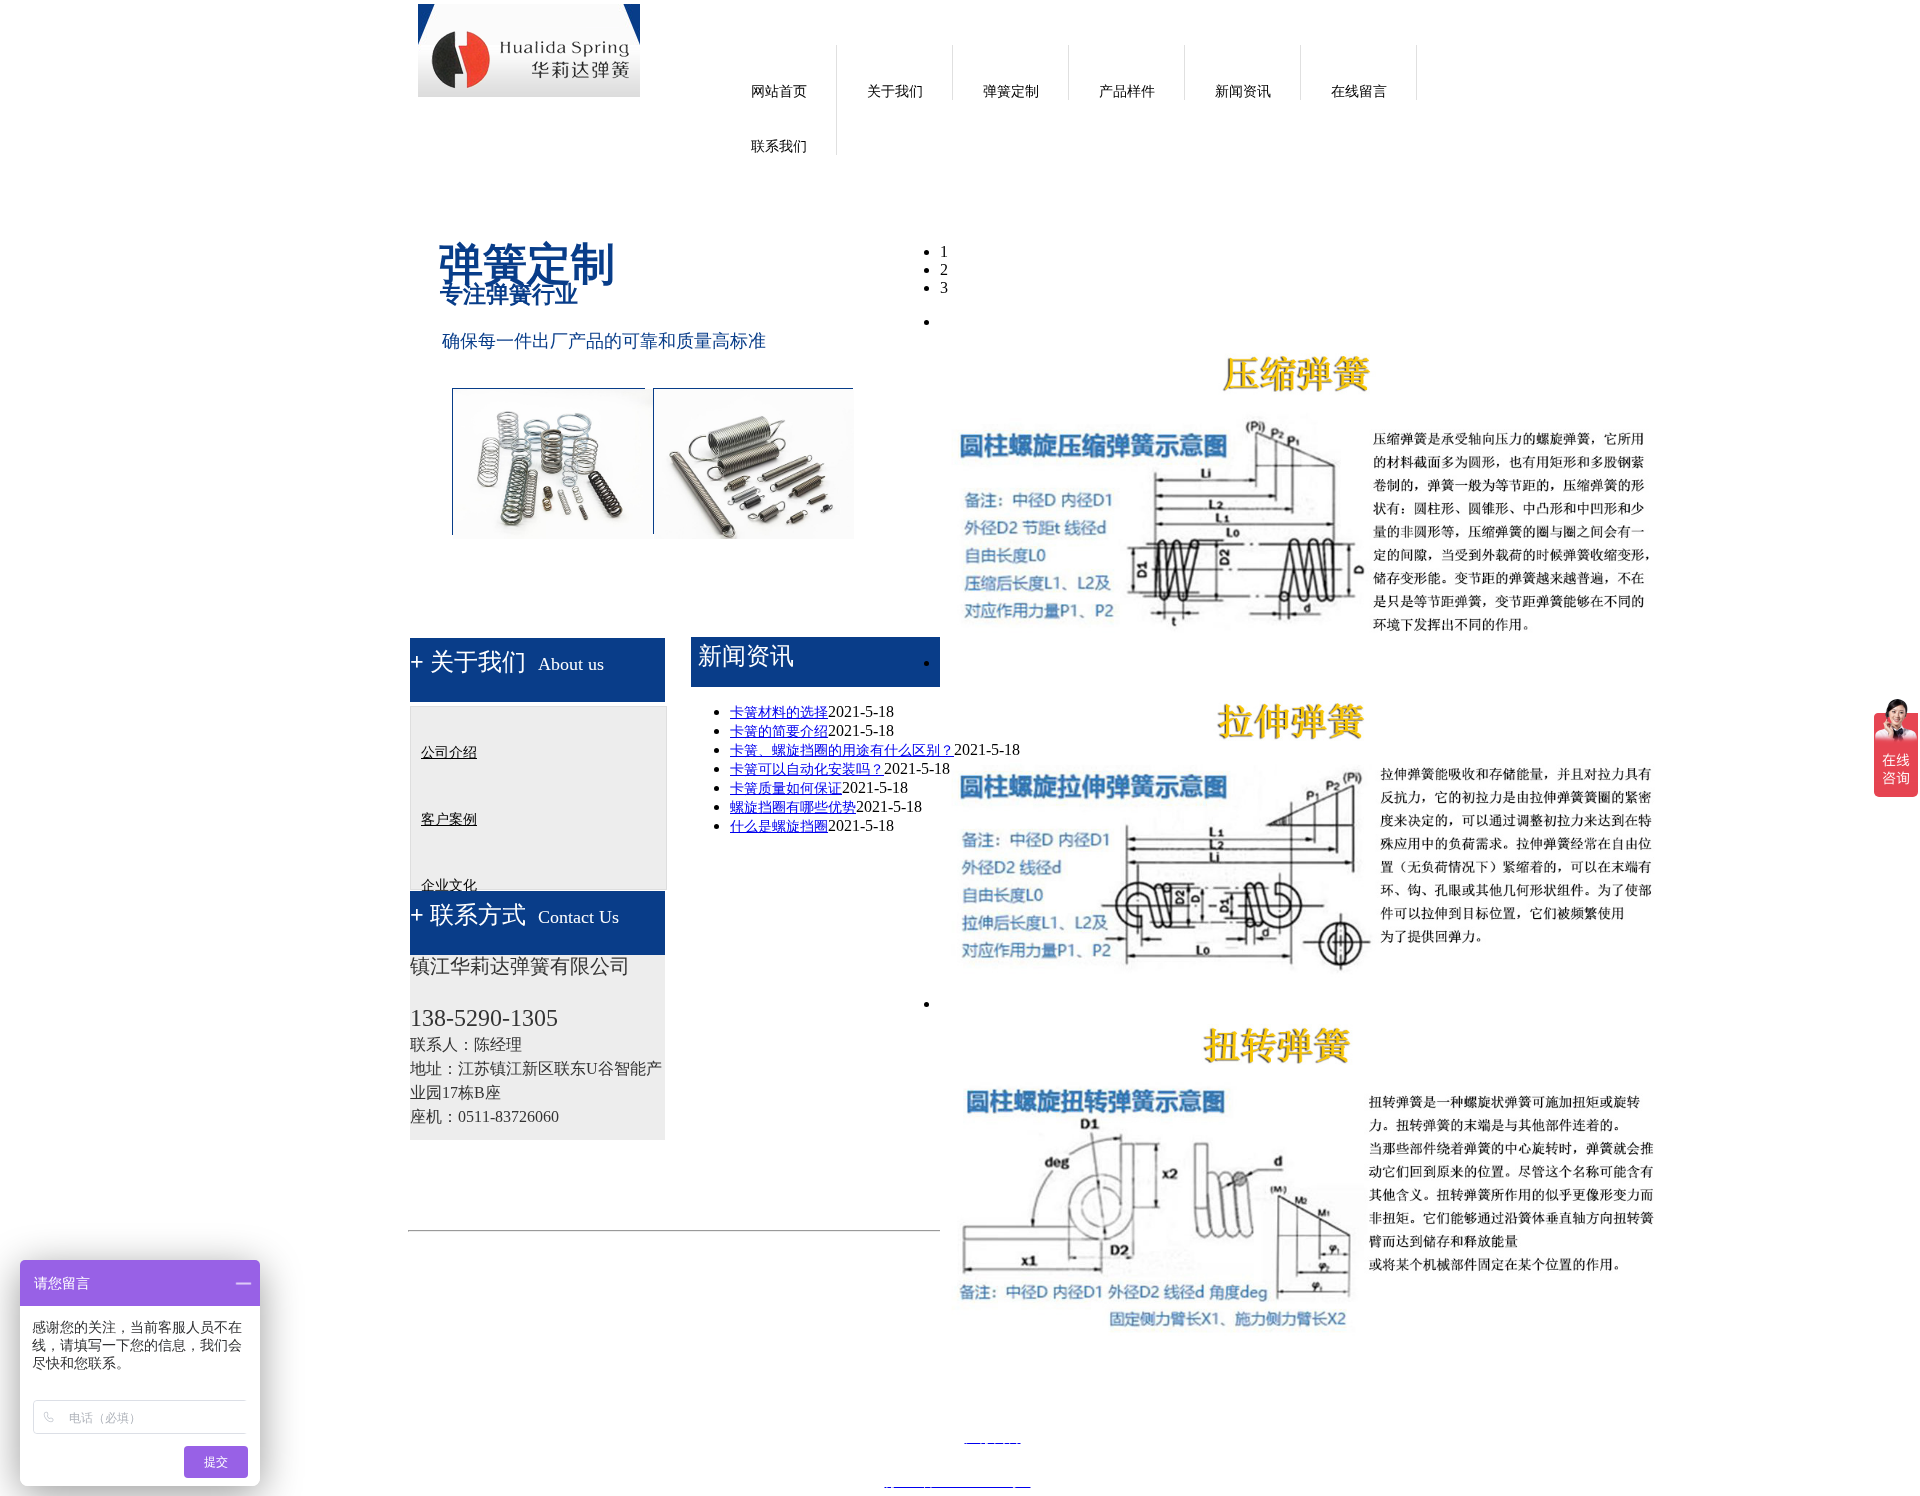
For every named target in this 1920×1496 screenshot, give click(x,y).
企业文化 (449, 885)
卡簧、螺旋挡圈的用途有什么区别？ (842, 750)
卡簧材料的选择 (779, 712)
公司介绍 (449, 752)
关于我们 (895, 91)
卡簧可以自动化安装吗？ (807, 769)
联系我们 (779, 146)
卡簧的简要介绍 (779, 731)
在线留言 (1359, 91)
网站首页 (779, 91)
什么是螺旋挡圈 (779, 826)
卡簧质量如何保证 (786, 788)
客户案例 (449, 819)
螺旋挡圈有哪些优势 (793, 807)
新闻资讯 (1243, 91)
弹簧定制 (1011, 91)
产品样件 (1127, 91)
